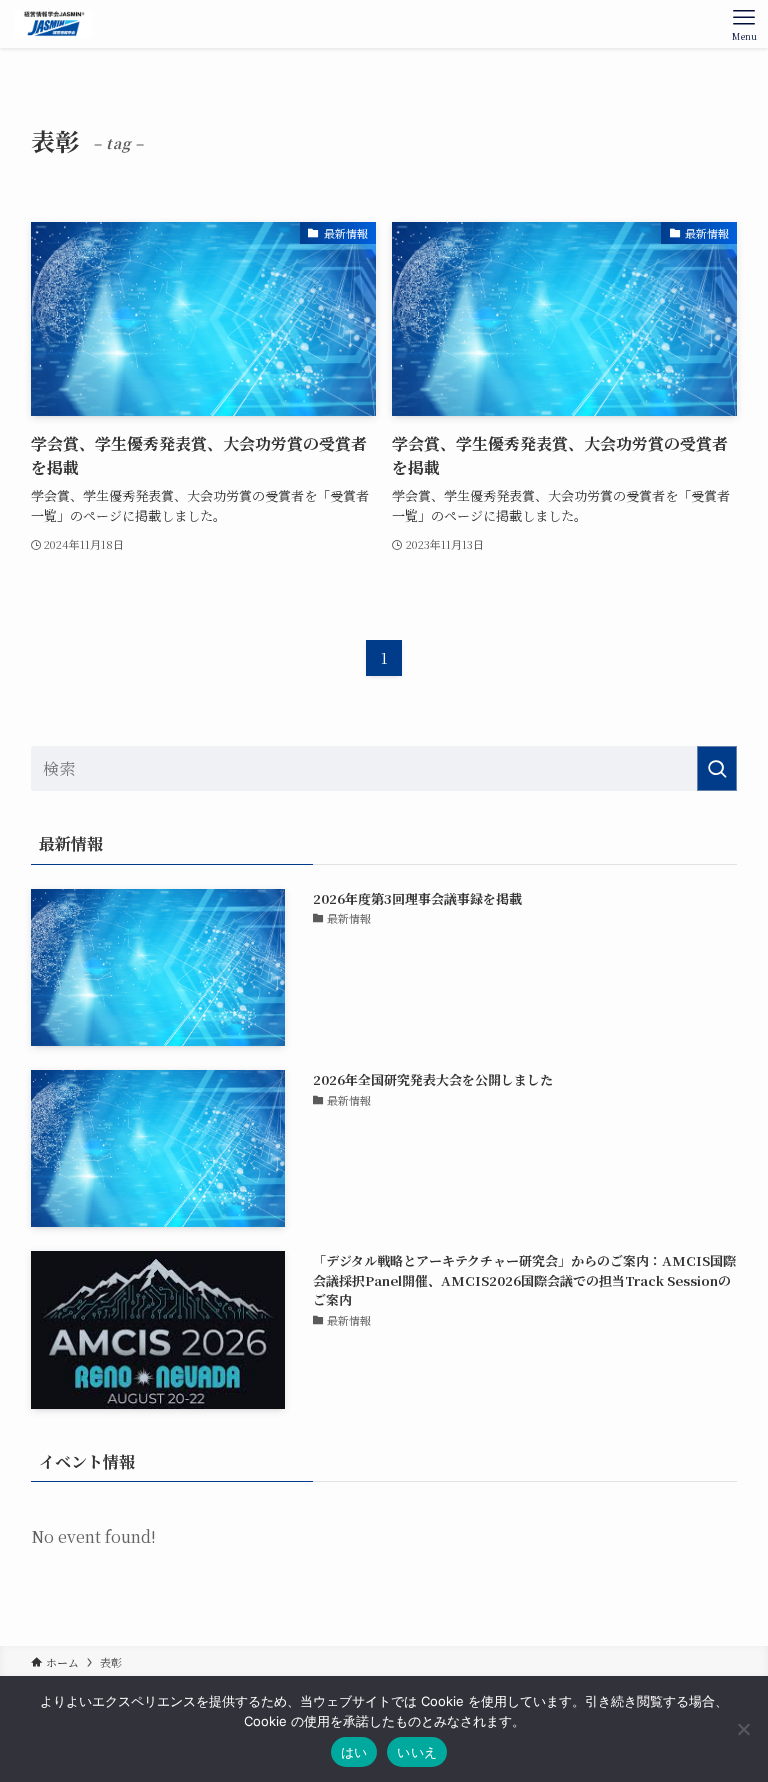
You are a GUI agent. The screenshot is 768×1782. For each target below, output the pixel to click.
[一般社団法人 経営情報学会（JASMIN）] (53, 24)
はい (354, 1752)
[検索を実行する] (717, 768)
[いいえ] (743, 1729)
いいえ (417, 1752)
